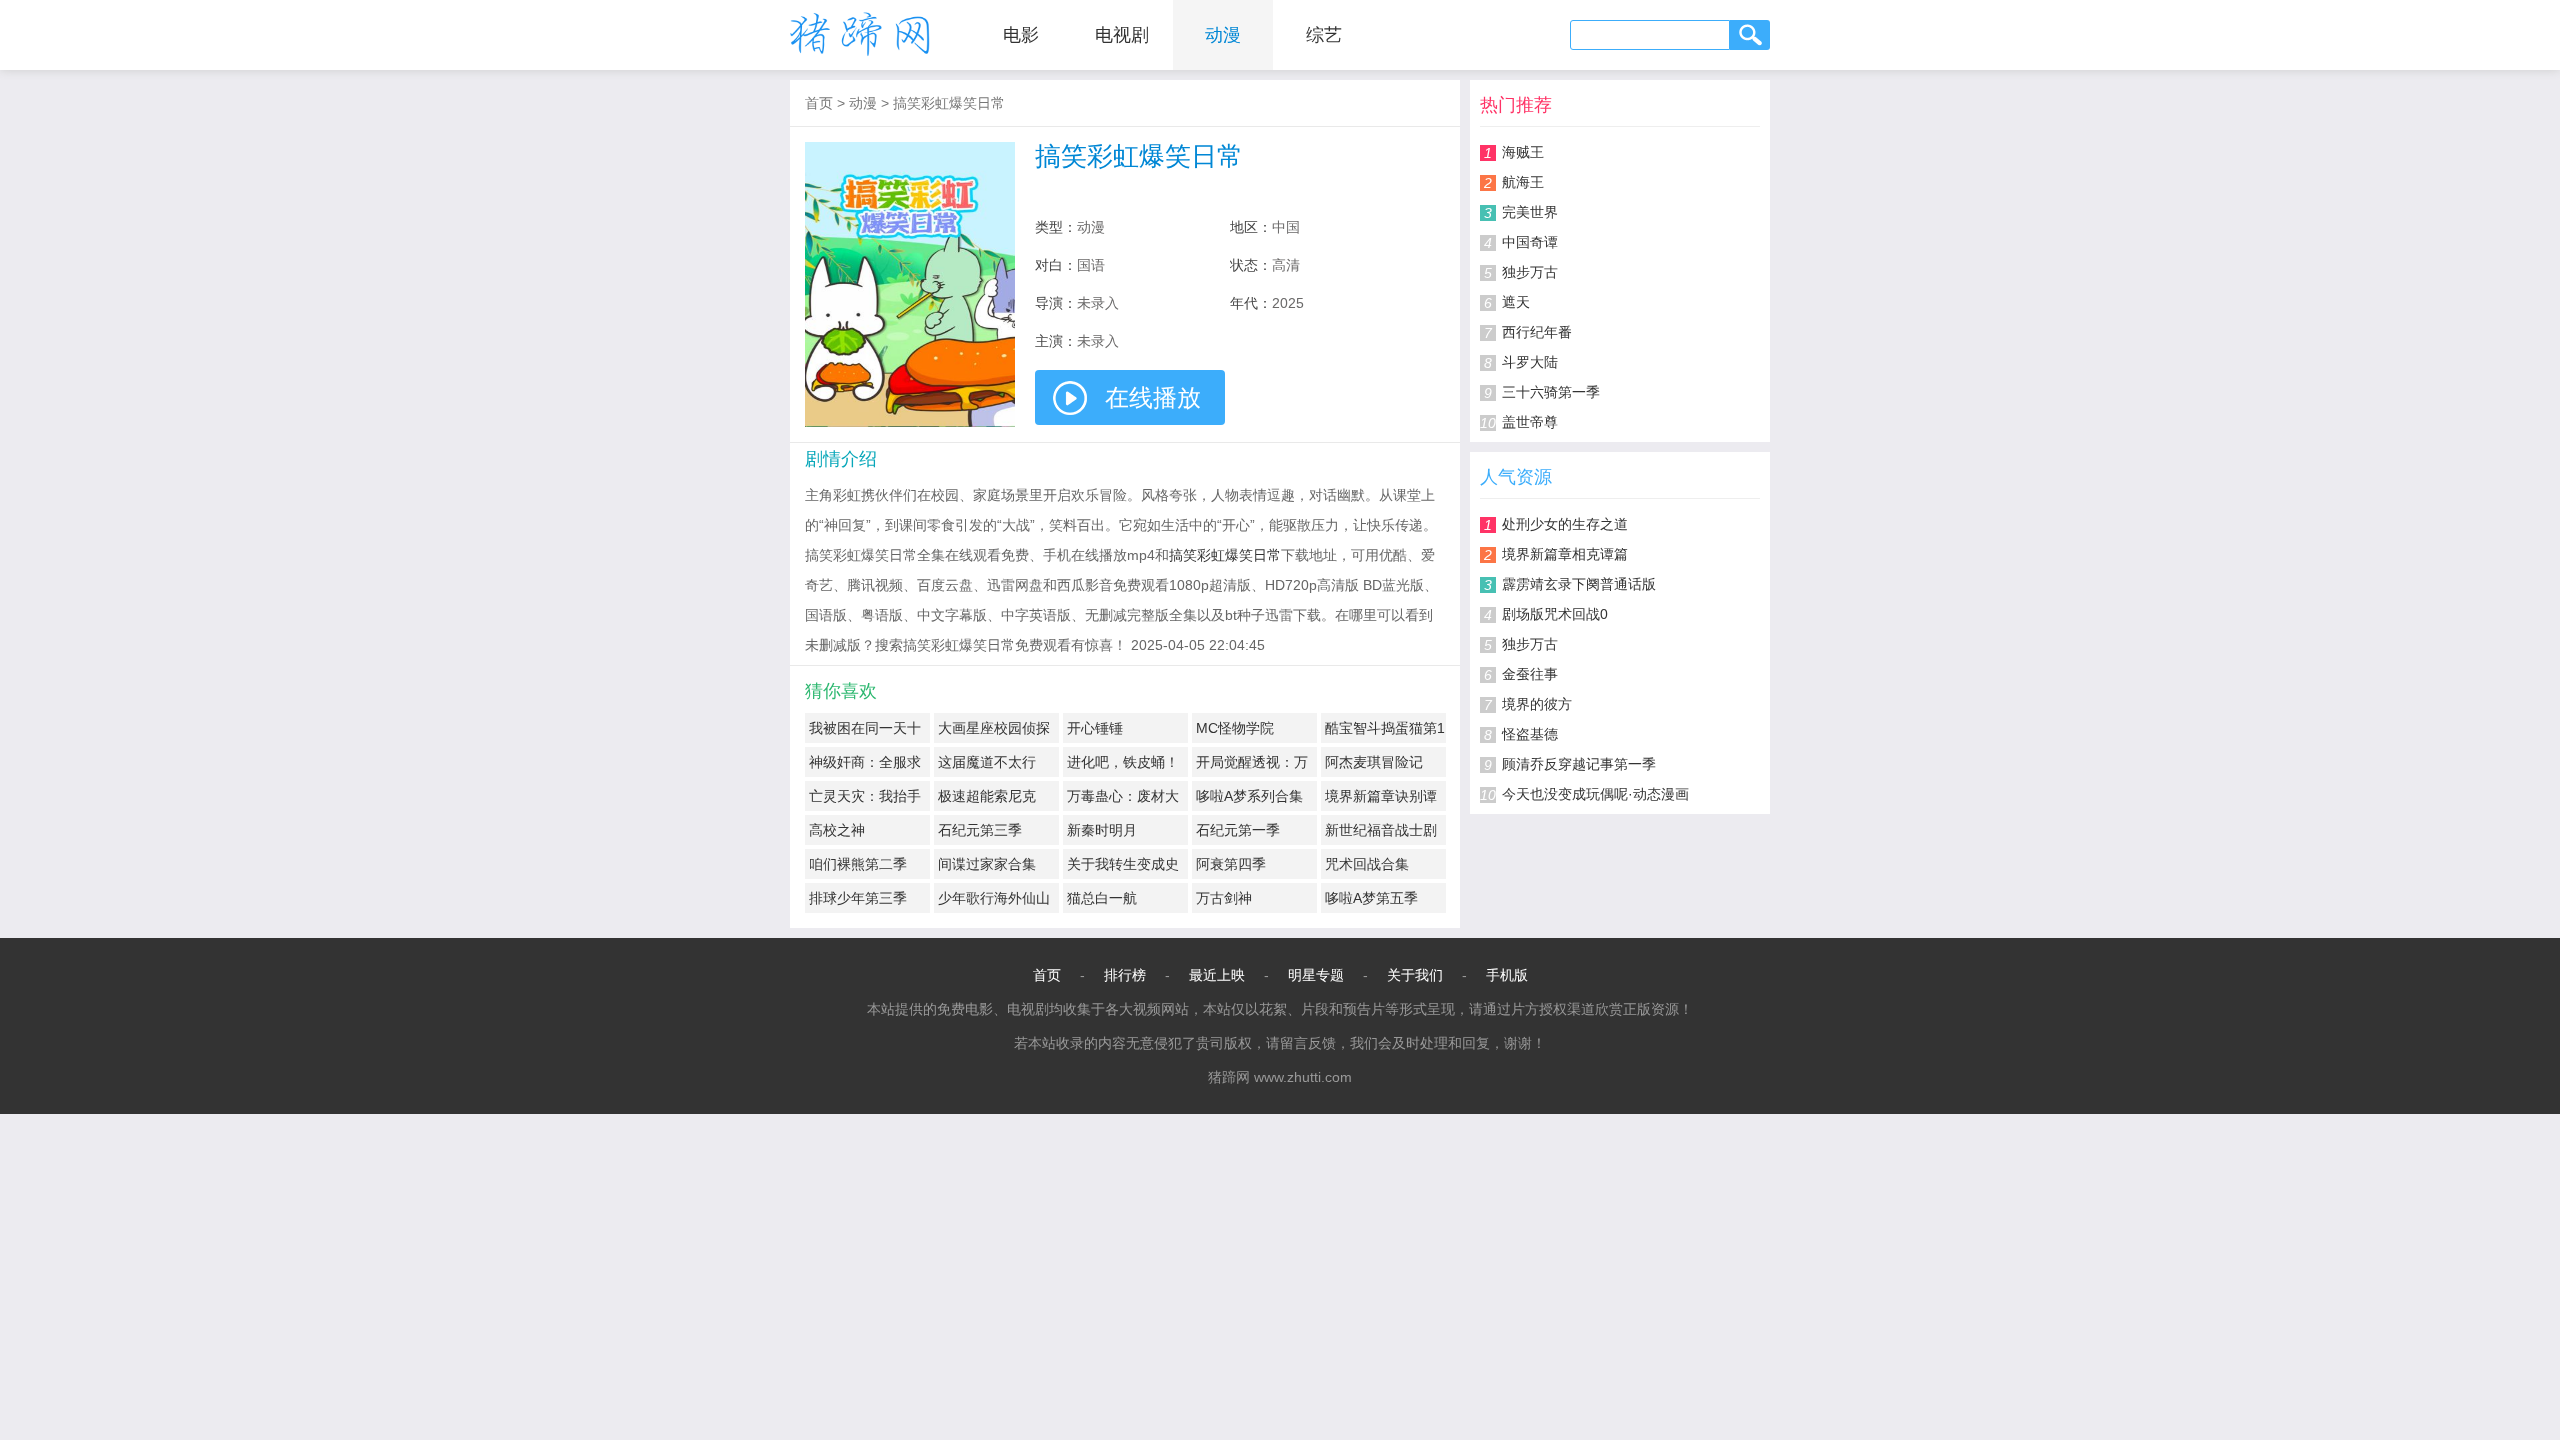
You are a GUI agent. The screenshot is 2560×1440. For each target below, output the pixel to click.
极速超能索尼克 (987, 796)
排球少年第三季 (858, 898)
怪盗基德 (1530, 734)
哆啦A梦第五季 (1371, 898)
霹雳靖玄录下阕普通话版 (1579, 584)
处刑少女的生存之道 (1565, 524)
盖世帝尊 (1530, 422)
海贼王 (1523, 152)
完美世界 (1530, 212)
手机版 (1507, 975)
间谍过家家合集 (987, 864)
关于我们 (1415, 975)
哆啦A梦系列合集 (1249, 796)
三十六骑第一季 (1551, 392)
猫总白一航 (1102, 898)
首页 (819, 103)
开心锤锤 (1095, 728)
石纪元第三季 (980, 830)
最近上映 (1217, 975)
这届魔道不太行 (987, 762)
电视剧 (1122, 35)
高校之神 (837, 830)
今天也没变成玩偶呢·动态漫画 (1595, 794)
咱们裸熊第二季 (858, 864)
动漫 (1223, 35)
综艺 (1324, 35)
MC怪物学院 (1235, 728)
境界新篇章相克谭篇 (1565, 554)
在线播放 (1153, 397)
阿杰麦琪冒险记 (1374, 762)
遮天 (1516, 302)
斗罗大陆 (1530, 362)
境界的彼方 (1537, 704)
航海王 (1523, 182)
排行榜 (1125, 975)
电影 (1021, 35)
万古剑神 (1224, 898)
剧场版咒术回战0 (1555, 614)
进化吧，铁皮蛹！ (1123, 762)
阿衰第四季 (1231, 864)
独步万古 (1530, 272)
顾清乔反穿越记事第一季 (1579, 764)
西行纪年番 (1537, 332)
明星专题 (1316, 975)
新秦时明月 (1102, 830)
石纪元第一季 (1238, 830)
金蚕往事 (1530, 674)
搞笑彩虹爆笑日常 (949, 103)
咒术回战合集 (1367, 864)
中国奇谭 (1530, 242)
